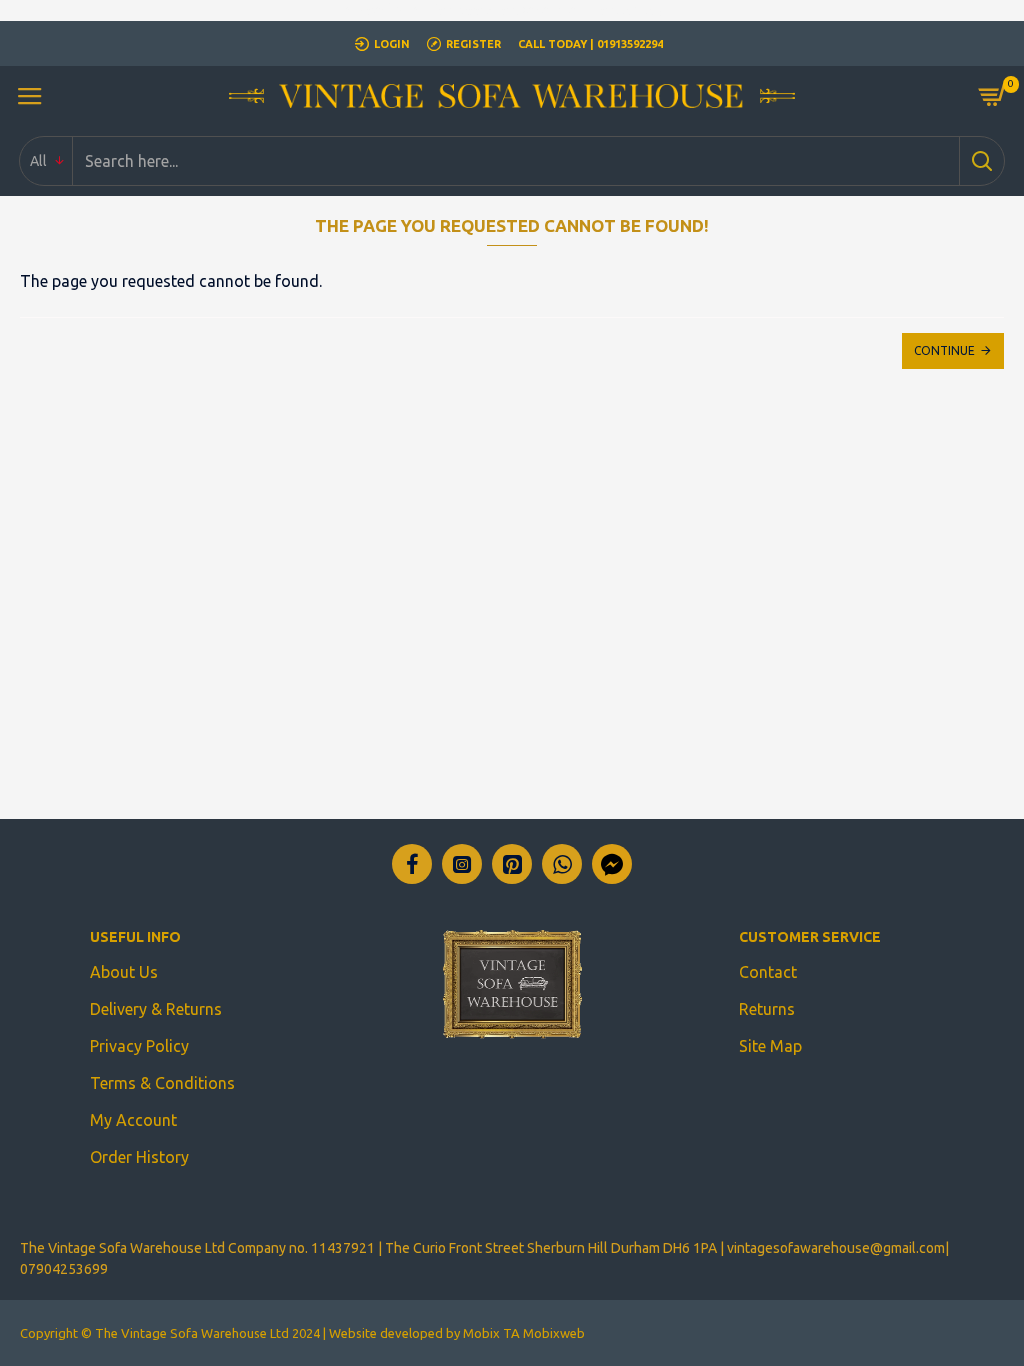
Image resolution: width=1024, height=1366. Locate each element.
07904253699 (64, 1269)
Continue (944, 350)
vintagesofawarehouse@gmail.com (836, 1248)
